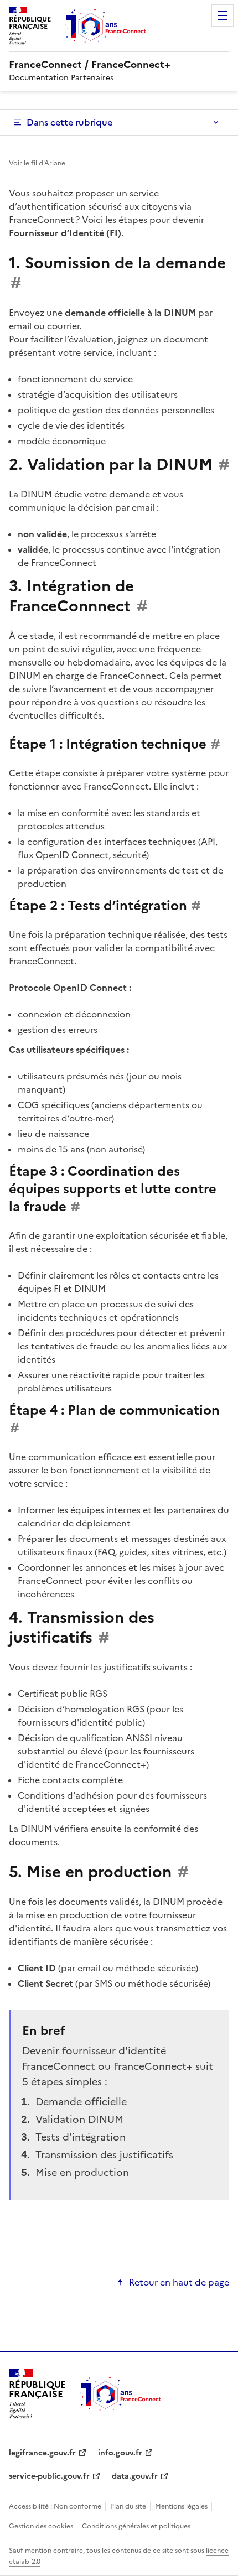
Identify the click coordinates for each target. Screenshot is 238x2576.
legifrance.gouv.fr (42, 2453)
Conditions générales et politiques (136, 2526)
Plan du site (129, 2506)
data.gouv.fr (135, 2476)
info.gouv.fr (120, 2453)
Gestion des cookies (42, 2526)
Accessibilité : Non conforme (56, 2506)
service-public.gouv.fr (49, 2476)
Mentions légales (182, 2506)
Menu (223, 15)
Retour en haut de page (179, 2282)
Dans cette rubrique (69, 122)
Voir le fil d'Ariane (37, 163)
